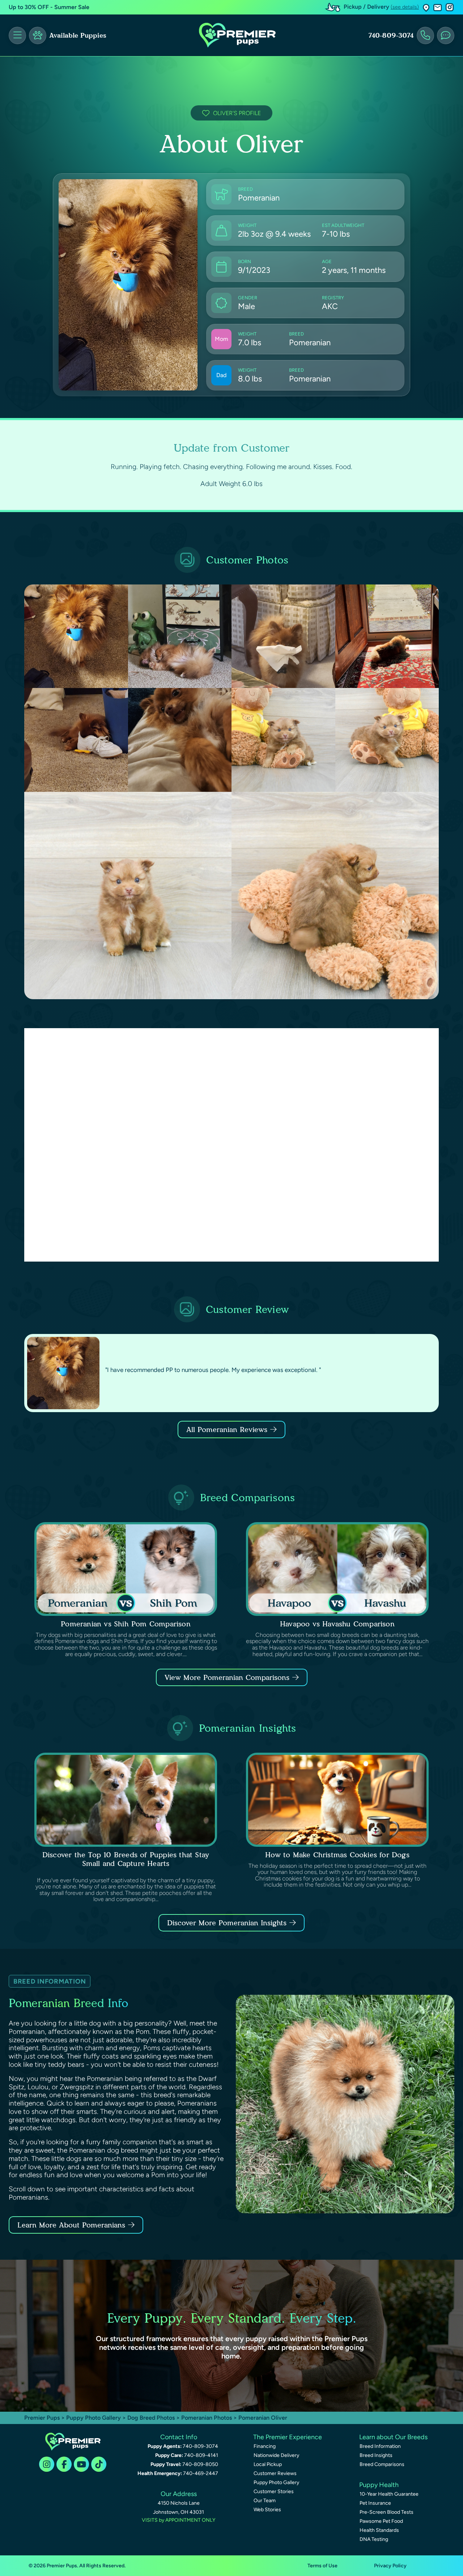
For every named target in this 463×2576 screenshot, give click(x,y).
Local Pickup (268, 2464)
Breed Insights (376, 2455)
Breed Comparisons (382, 2464)
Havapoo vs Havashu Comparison (337, 1624)
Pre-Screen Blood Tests (386, 2512)
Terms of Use (322, 2566)
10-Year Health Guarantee (389, 2494)
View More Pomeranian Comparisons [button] (227, 1677)
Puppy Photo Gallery (94, 2418)
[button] (426, 7)
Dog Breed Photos (151, 2418)
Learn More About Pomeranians (71, 2225)
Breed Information (380, 2446)
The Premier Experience (288, 2437)
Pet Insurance (375, 2503)
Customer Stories (274, 2491)
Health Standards (379, 2530)
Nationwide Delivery (276, 2455)
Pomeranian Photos (207, 2418)
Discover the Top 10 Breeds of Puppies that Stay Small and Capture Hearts (126, 1859)
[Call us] (425, 35)
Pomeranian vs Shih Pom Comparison (126, 1624)
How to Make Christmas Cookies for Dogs (337, 1855)
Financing (265, 2446)
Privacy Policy (390, 2566)
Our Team (265, 2501)
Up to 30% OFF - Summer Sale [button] (49, 7)
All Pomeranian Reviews (227, 1430)
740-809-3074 (391, 35)
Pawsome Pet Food (381, 2521)
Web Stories (267, 2510)
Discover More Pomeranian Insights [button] (227, 1923)
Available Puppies (78, 35)
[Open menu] (17, 35)
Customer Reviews (275, 2473)
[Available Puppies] (38, 35)
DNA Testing (374, 2539)
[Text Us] (446, 35)
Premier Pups (42, 2418)
